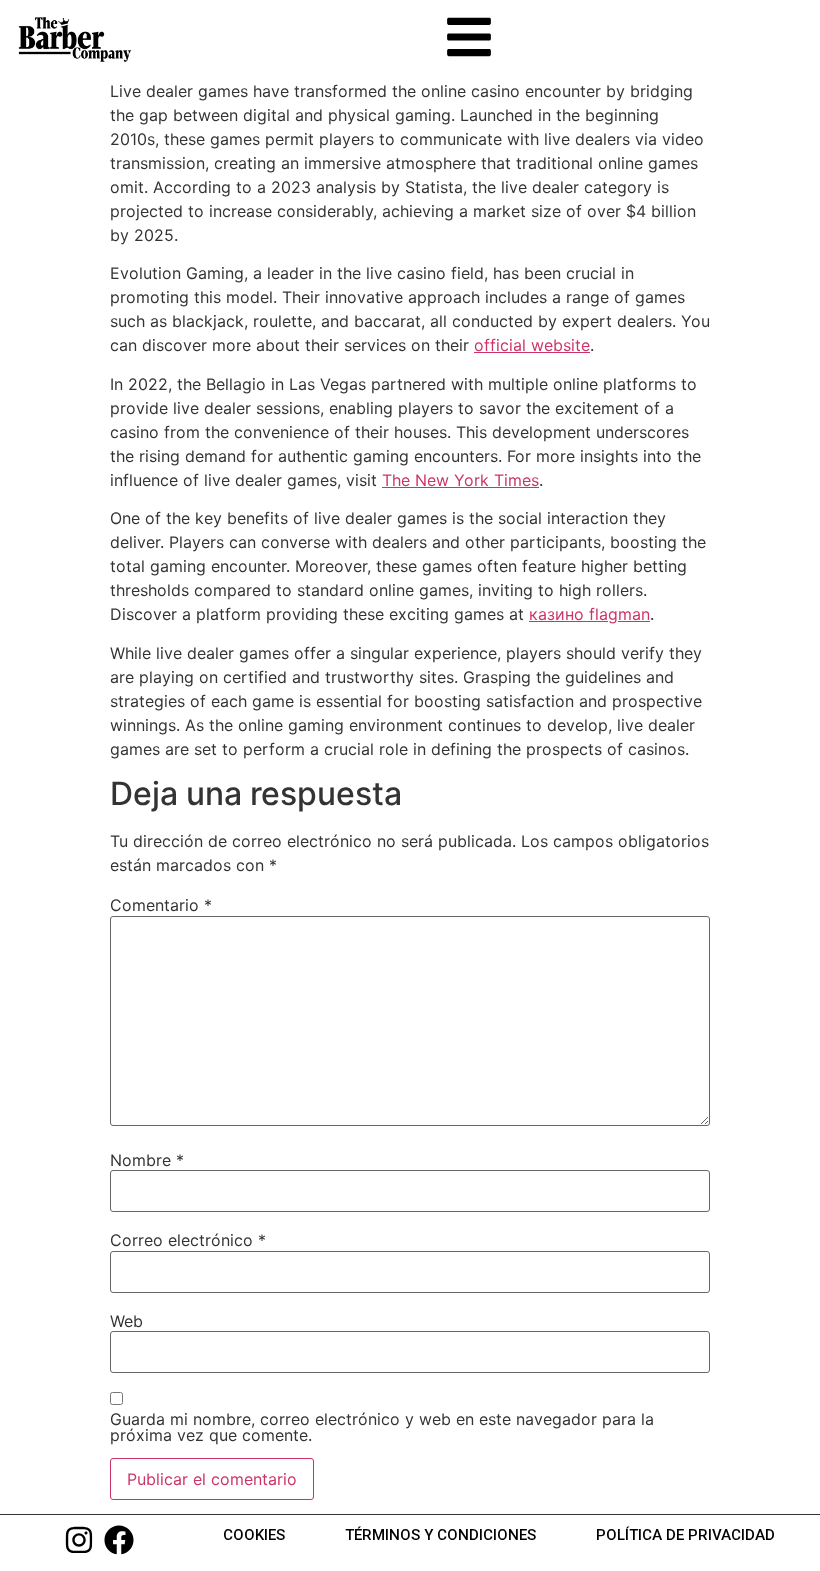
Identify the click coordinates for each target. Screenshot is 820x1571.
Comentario (161, 905)
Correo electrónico (188, 1240)
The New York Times (460, 480)
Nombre (147, 1160)
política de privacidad (685, 1535)
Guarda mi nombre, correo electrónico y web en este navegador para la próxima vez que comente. (382, 1427)
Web (126, 1321)
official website (532, 345)
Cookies (254, 1535)
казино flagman (589, 614)
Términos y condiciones (440, 1535)
